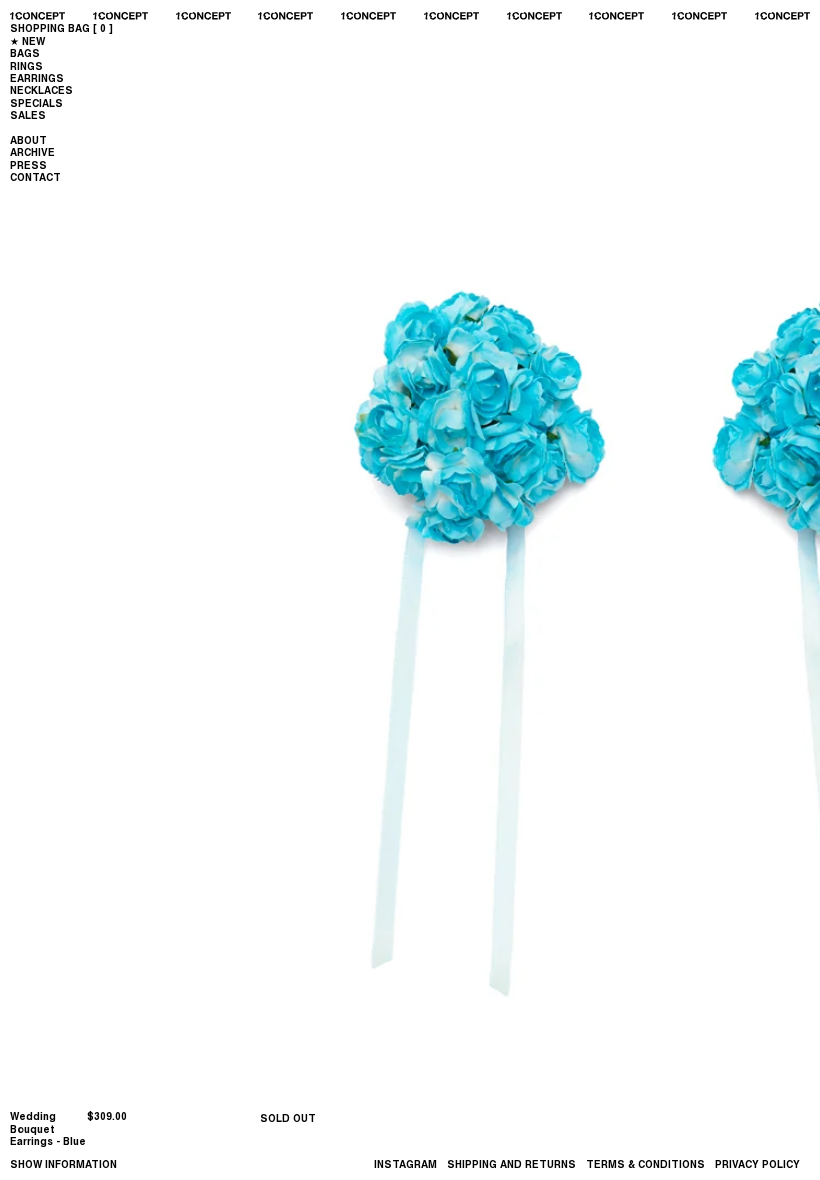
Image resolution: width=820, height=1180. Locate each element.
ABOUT (28, 140)
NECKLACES (41, 90)
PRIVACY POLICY (757, 1164)
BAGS (25, 53)
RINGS (26, 66)
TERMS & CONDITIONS (645, 1164)
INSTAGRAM (405, 1164)
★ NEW (27, 41)
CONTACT (35, 177)
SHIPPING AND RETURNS (511, 1164)
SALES (28, 115)
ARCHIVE (32, 152)
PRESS (28, 165)
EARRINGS (37, 78)
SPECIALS (36, 103)
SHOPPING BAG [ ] (61, 28)
